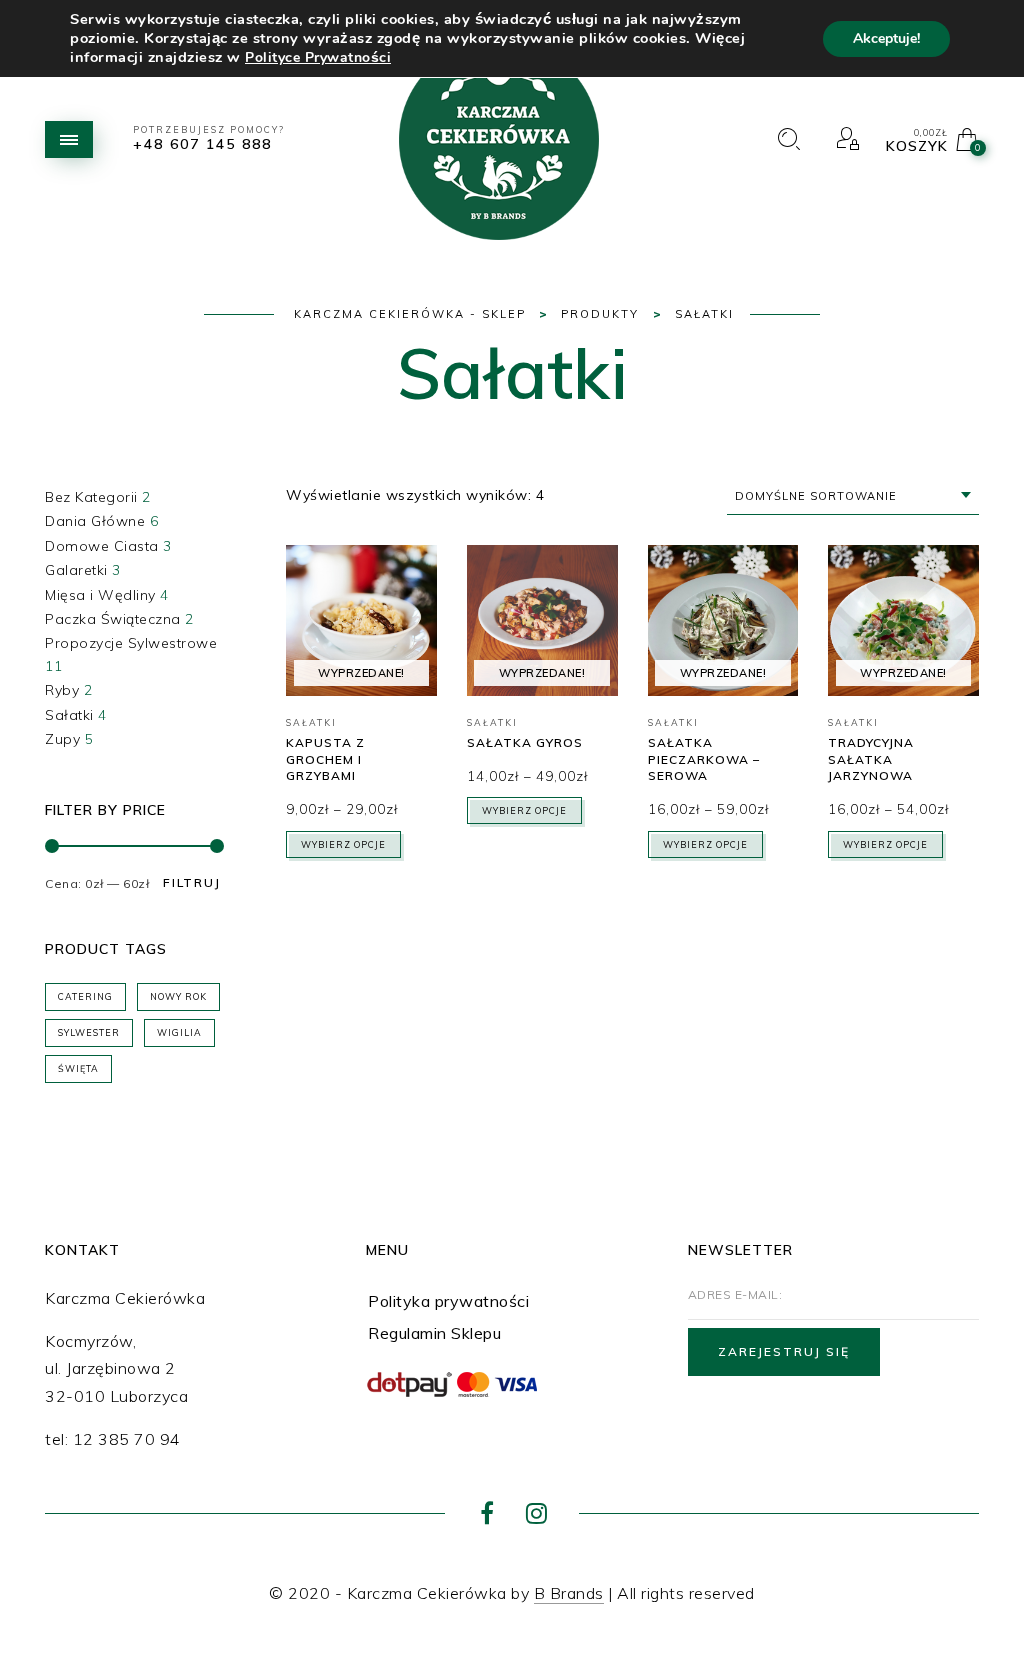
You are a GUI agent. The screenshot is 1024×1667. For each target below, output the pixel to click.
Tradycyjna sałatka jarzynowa (871, 759)
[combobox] (853, 496)
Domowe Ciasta (102, 546)
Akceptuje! (886, 38)
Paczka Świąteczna (113, 619)
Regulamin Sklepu (434, 1333)
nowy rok (178, 996)
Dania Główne (95, 521)
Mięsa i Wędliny (100, 595)
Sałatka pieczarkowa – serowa (704, 759)
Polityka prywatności (448, 1301)
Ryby (62, 690)
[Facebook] (487, 1516)
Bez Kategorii (91, 497)
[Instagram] (536, 1516)
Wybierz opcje (343, 844)
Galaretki (76, 570)
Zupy (62, 739)
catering (85, 996)
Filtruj (192, 883)
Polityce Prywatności (318, 57)
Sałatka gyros (525, 742)
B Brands (569, 1593)
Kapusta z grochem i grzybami (325, 759)
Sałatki (69, 715)
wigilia (179, 1032)
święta (78, 1068)
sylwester (89, 1032)
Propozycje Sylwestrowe (131, 643)
